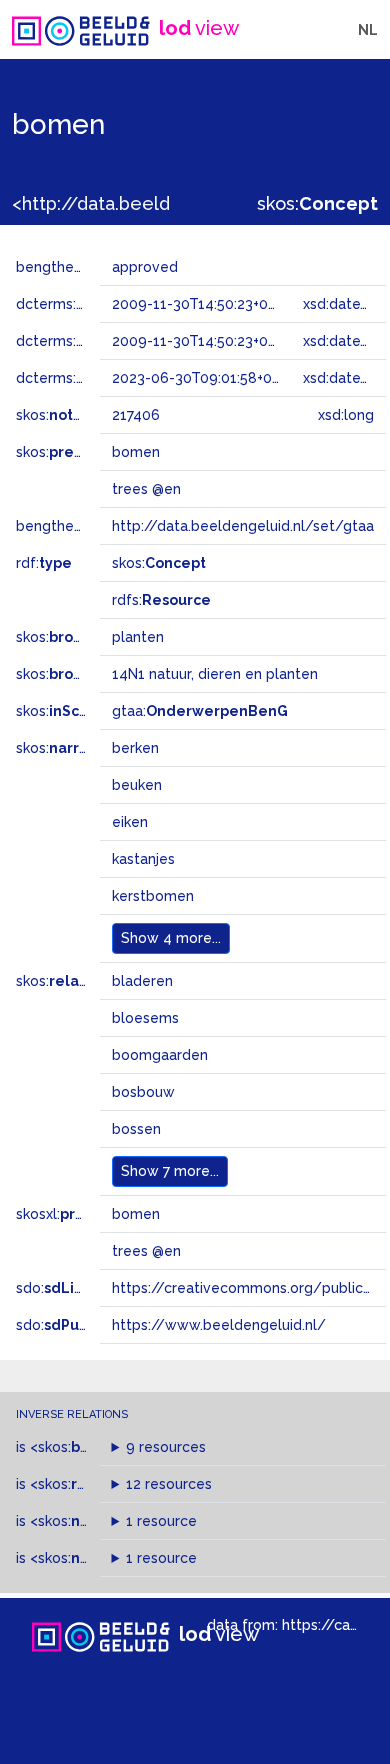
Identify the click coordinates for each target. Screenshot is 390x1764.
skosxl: (75, 1214)
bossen (136, 1129)
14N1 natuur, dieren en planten (215, 674)
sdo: (67, 1288)
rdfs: (161, 600)
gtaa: (200, 711)
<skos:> (84, 1447)
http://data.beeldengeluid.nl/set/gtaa (243, 526)
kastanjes (143, 859)
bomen (136, 1214)
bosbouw (143, 1092)
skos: (317, 203)
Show (171, 938)
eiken (130, 822)
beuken (137, 785)
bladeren (142, 981)
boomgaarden (160, 1055)
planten (138, 637)
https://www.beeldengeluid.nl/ (219, 1325)
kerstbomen (153, 896)
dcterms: (98, 304)
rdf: (44, 563)
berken (135, 748)
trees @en (146, 1251)
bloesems (145, 1018)
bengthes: (72, 267)
